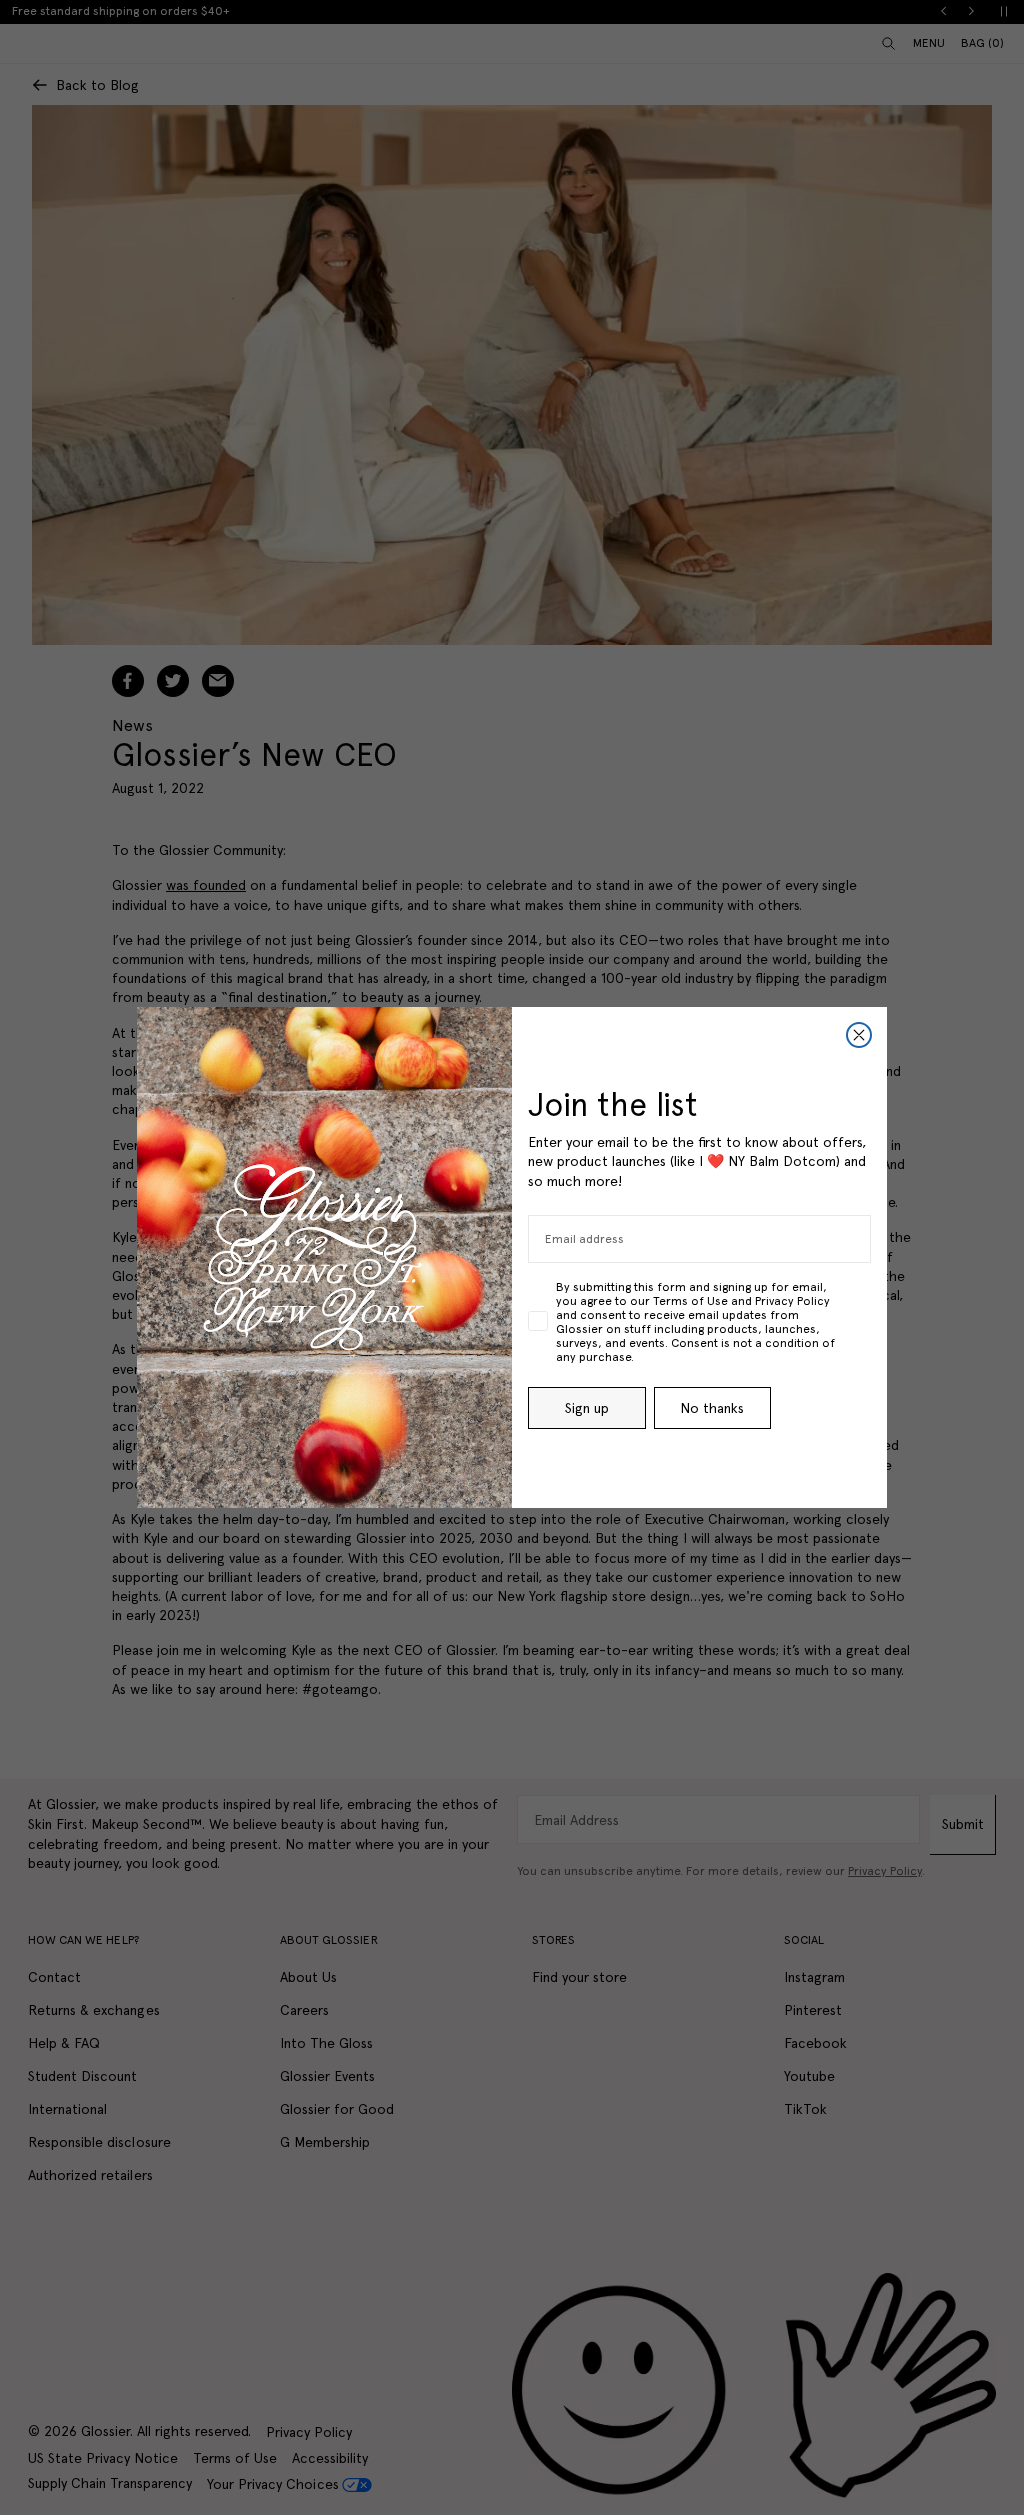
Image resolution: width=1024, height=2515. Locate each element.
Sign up (587, 1408)
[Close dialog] (859, 1035)
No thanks (712, 1408)
